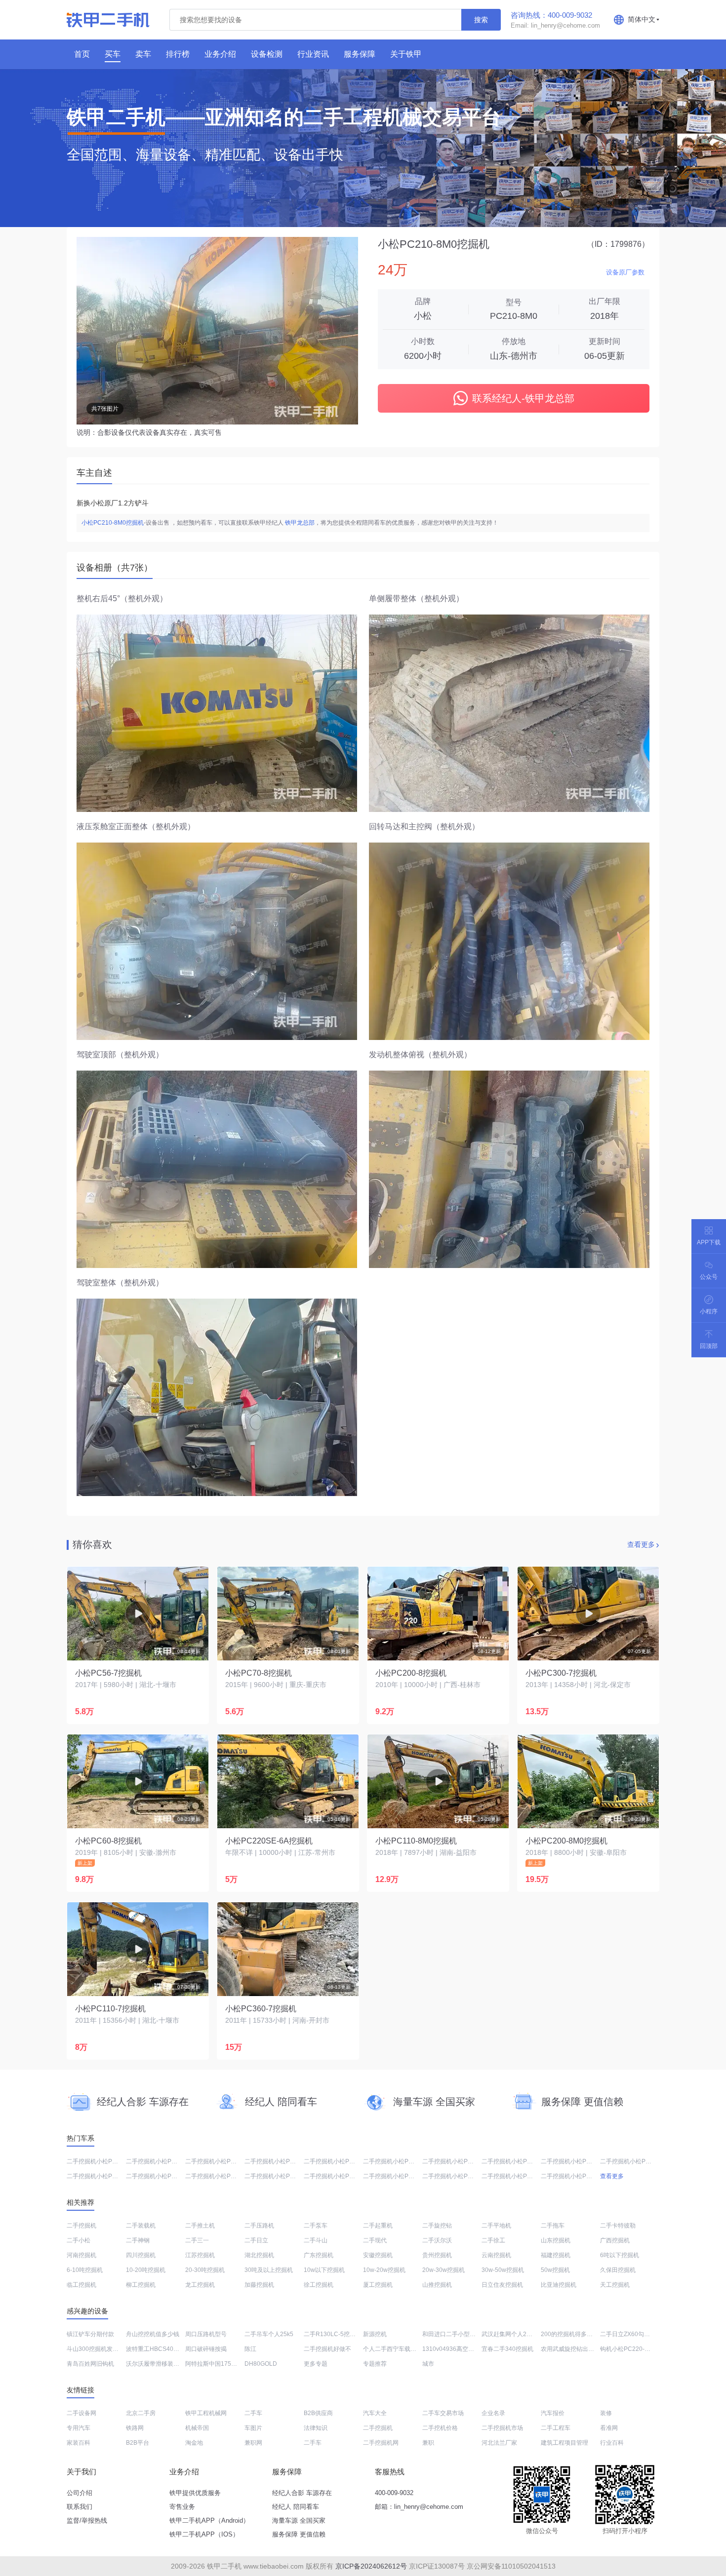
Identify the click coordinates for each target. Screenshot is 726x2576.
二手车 (253, 2413)
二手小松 (79, 2240)
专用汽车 (79, 2428)
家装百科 (79, 2443)
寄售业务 (182, 2507)
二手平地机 (496, 2226)
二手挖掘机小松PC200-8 (633, 2161)
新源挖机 (375, 2334)
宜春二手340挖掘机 (507, 2349)
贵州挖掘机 (437, 2255)
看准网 (609, 2428)
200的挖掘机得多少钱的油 (576, 2334)
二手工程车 (556, 2428)
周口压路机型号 (206, 2334)
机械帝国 (197, 2428)
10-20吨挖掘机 (146, 2270)
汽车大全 (375, 2413)
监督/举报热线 (87, 2520)
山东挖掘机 (556, 2240)
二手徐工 (493, 2240)
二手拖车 (553, 2226)
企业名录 (493, 2413)
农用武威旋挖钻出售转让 (573, 2349)
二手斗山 (316, 2240)
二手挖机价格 (440, 2428)
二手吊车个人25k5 (269, 2334)
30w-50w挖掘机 (503, 2270)
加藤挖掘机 (259, 2285)
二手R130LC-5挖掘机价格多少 (344, 2334)
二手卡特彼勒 (618, 2226)
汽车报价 (553, 2413)
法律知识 (316, 2428)
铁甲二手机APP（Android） (209, 2520)
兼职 (428, 2443)
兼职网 (253, 2443)
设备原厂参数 (625, 272)
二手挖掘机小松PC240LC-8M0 (523, 2161)
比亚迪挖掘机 (559, 2285)
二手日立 (256, 2240)
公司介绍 (80, 2493)
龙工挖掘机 (200, 2285)
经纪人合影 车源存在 (302, 2493)
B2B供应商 (318, 2413)
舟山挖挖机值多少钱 (153, 2334)
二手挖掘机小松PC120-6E (279, 2161)
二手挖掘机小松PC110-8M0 (163, 2161)
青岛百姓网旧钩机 (90, 2364)
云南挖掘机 (496, 2255)
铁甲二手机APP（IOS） (204, 2534)
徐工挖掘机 (319, 2285)
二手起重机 (378, 2226)
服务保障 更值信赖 (299, 2534)
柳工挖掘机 (141, 2285)
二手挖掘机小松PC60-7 (394, 2161)
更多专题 (316, 2364)
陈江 (250, 2349)
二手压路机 (259, 2226)
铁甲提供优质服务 (195, 2493)
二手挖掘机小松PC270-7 (218, 2161)
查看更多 (641, 1544)
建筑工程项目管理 (565, 2443)
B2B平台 (138, 2443)
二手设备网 (81, 2413)
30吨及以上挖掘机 (269, 2270)
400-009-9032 (394, 2493)
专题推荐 (375, 2364)
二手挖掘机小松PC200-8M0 (578, 2161)
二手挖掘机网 (381, 2443)
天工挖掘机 (615, 2285)
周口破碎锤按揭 (206, 2349)
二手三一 (197, 2240)
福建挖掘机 (556, 2255)
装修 (606, 2413)
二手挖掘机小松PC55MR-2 (280, 2176)
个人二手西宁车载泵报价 (396, 2349)
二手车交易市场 (443, 2413)
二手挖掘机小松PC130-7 (574, 2176)
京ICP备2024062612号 (371, 2566)
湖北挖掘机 (259, 2255)
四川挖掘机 (141, 2255)
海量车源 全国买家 (299, 2520)
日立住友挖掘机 (502, 2285)
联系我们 (80, 2507)
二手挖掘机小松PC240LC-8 (341, 2161)
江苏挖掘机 (200, 2255)
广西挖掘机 (615, 2240)
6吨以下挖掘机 (620, 2255)
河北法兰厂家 (499, 2443)
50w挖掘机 (555, 2270)
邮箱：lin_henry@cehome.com (419, 2507)
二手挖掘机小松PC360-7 (337, 2176)
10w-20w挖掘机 (384, 2270)
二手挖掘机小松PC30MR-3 (517, 2176)
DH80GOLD (261, 2364)
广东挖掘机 (319, 2255)
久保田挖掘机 (618, 2270)
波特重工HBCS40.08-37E (160, 2349)
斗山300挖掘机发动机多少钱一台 (110, 2349)
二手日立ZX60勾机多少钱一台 (640, 2334)
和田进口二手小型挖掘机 (455, 2334)
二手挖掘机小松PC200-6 (100, 2176)
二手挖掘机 (81, 2226)
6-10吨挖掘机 (85, 2270)
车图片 (253, 2428)
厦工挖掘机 (378, 2285)
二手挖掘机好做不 (327, 2349)
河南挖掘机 (81, 2255)
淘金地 (194, 2443)
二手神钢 (138, 2240)
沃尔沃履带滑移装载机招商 (161, 2364)
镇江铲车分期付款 (90, 2334)
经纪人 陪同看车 (296, 2507)
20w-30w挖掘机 (444, 2270)
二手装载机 (141, 2226)
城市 (428, 2364)
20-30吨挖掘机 (205, 2270)
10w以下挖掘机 (324, 2270)
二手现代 (375, 2240)
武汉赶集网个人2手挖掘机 (516, 2334)
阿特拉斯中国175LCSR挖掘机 (225, 2364)
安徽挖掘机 (378, 2255)
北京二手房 (141, 2413)
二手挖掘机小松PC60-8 (98, 2161)
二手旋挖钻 (437, 2226)
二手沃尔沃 (437, 2240)
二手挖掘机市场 (502, 2428)
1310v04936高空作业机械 (457, 2349)
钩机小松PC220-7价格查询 (636, 2349)
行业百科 (612, 2443)
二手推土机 (200, 2226)
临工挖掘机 (81, 2285)
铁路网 (135, 2428)
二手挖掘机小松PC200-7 (455, 2176)
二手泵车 (316, 2226)
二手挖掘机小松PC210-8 (455, 2161)
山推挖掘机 (437, 2285)
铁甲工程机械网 (206, 2413)
